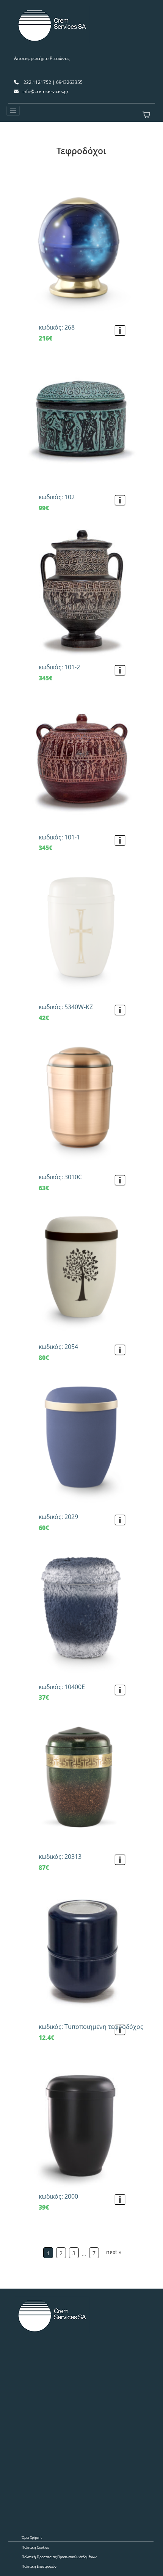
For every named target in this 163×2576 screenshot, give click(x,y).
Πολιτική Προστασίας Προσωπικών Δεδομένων (59, 2557)
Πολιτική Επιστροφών (39, 2566)
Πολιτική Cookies (35, 2547)
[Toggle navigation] (13, 111)
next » (114, 2252)
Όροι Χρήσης (32, 2537)
